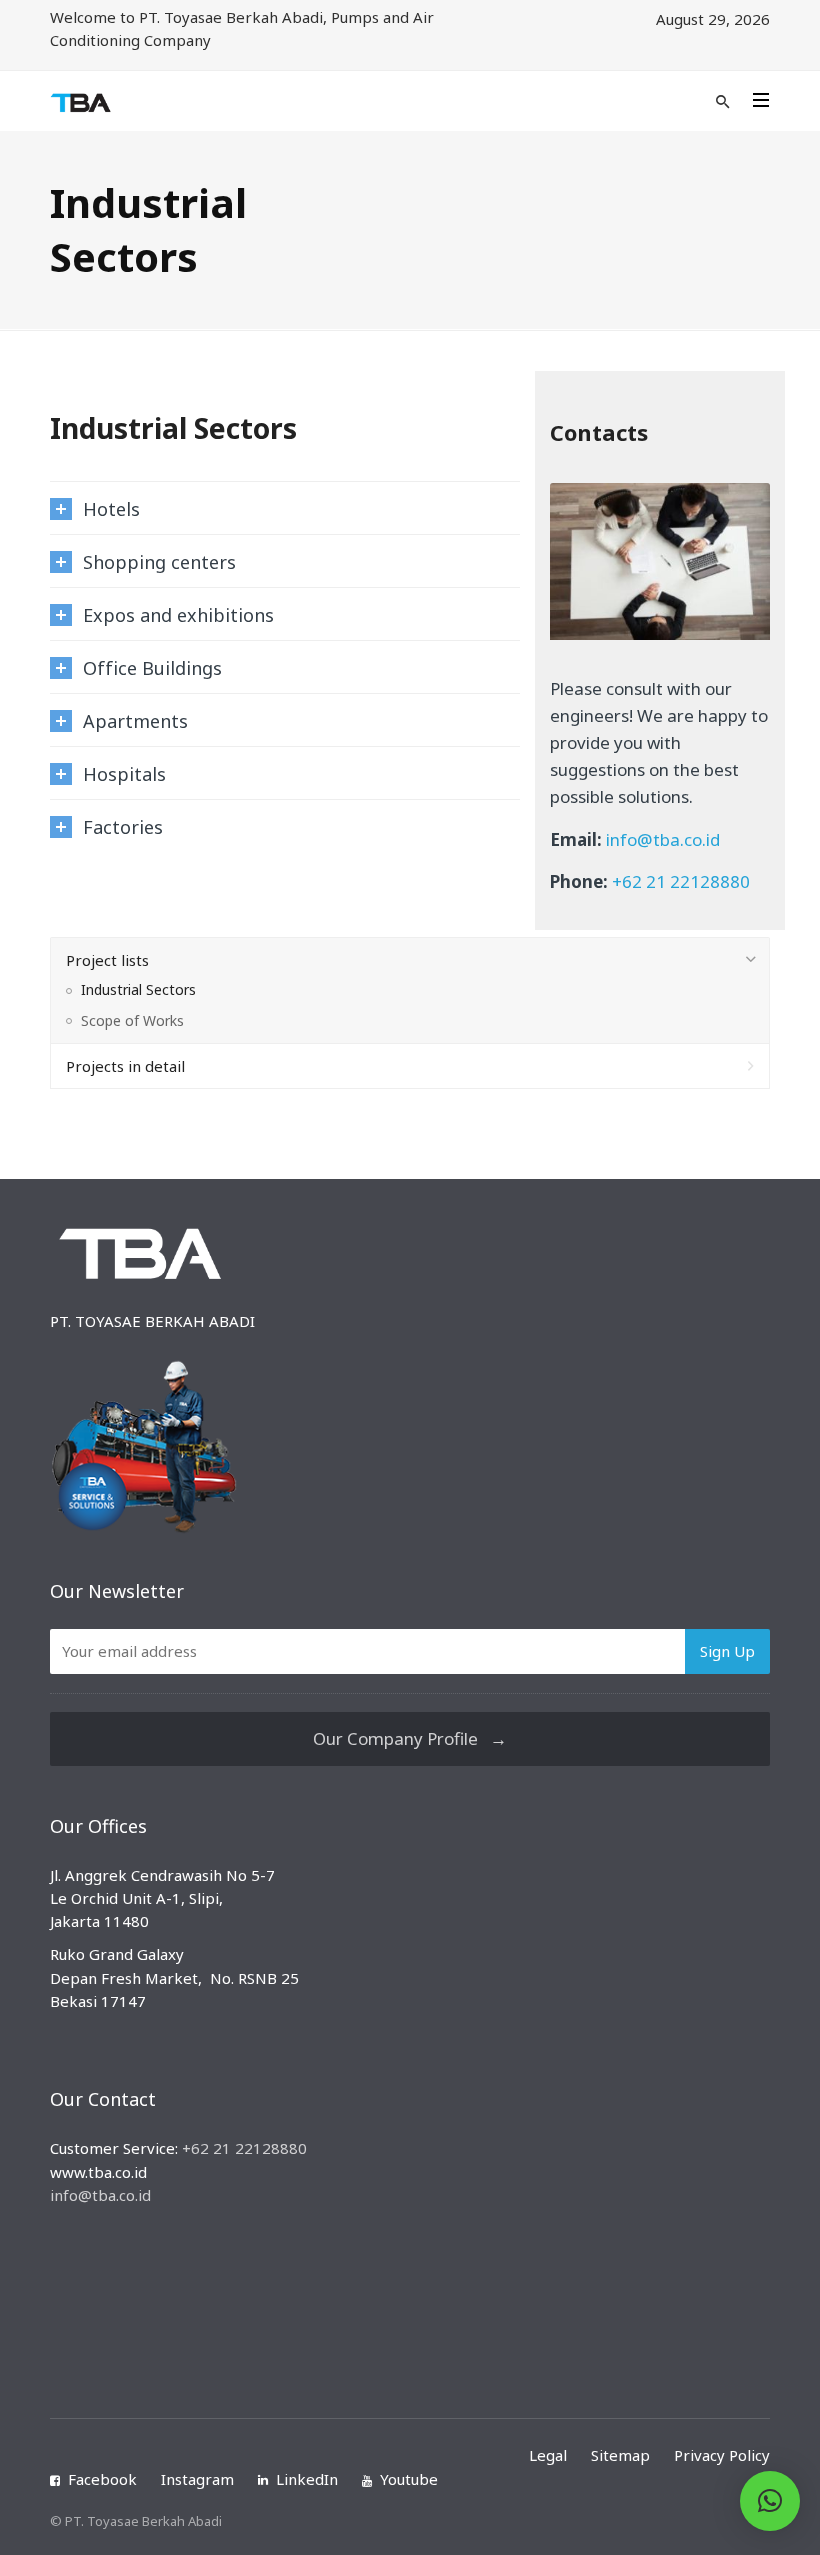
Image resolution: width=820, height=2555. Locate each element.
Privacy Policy (722, 2455)
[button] (770, 2501)
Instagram (197, 2479)
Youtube (409, 2479)
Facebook (102, 2479)
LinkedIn (307, 2479)
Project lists (107, 960)
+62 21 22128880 (681, 881)
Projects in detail (125, 1066)
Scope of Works (132, 1021)
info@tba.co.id (663, 839)
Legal (548, 2455)
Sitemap (620, 2455)
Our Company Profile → (410, 1738)
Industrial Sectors (138, 989)
